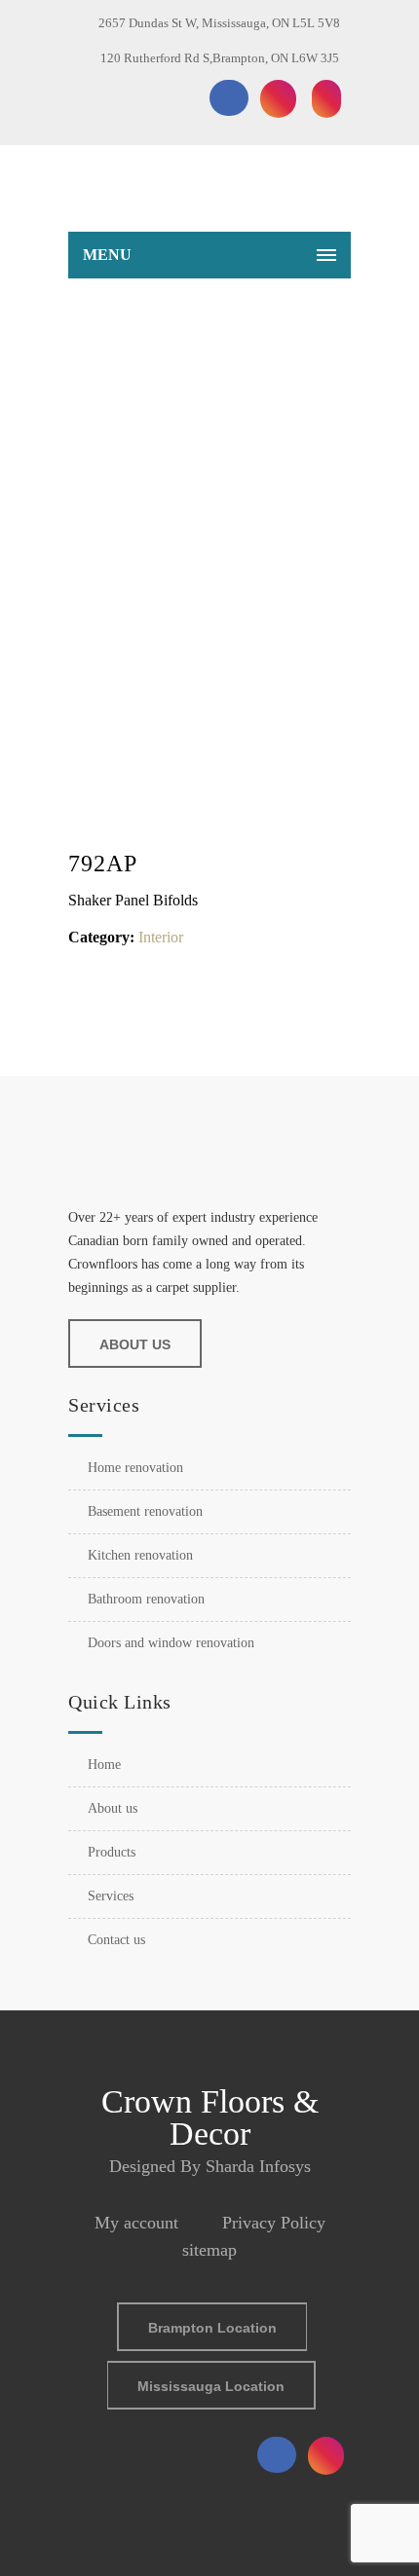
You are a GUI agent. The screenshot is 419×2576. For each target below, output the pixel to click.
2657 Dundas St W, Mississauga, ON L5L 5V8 (219, 23)
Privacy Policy (274, 2223)
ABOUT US (135, 1344)
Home (184, 372)
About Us (113, 1808)
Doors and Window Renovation (171, 1643)
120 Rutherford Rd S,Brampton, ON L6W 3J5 (220, 58)
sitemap (209, 2250)
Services (111, 1896)
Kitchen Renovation (140, 1555)
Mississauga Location (211, 2386)
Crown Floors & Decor (210, 2117)
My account (136, 2223)
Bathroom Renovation (146, 1599)
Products (112, 1852)
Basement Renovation (145, 1511)
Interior (161, 937)
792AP (233, 372)
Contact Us (116, 1940)
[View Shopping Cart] (326, 192)
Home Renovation (135, 1468)
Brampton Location (212, 2328)
